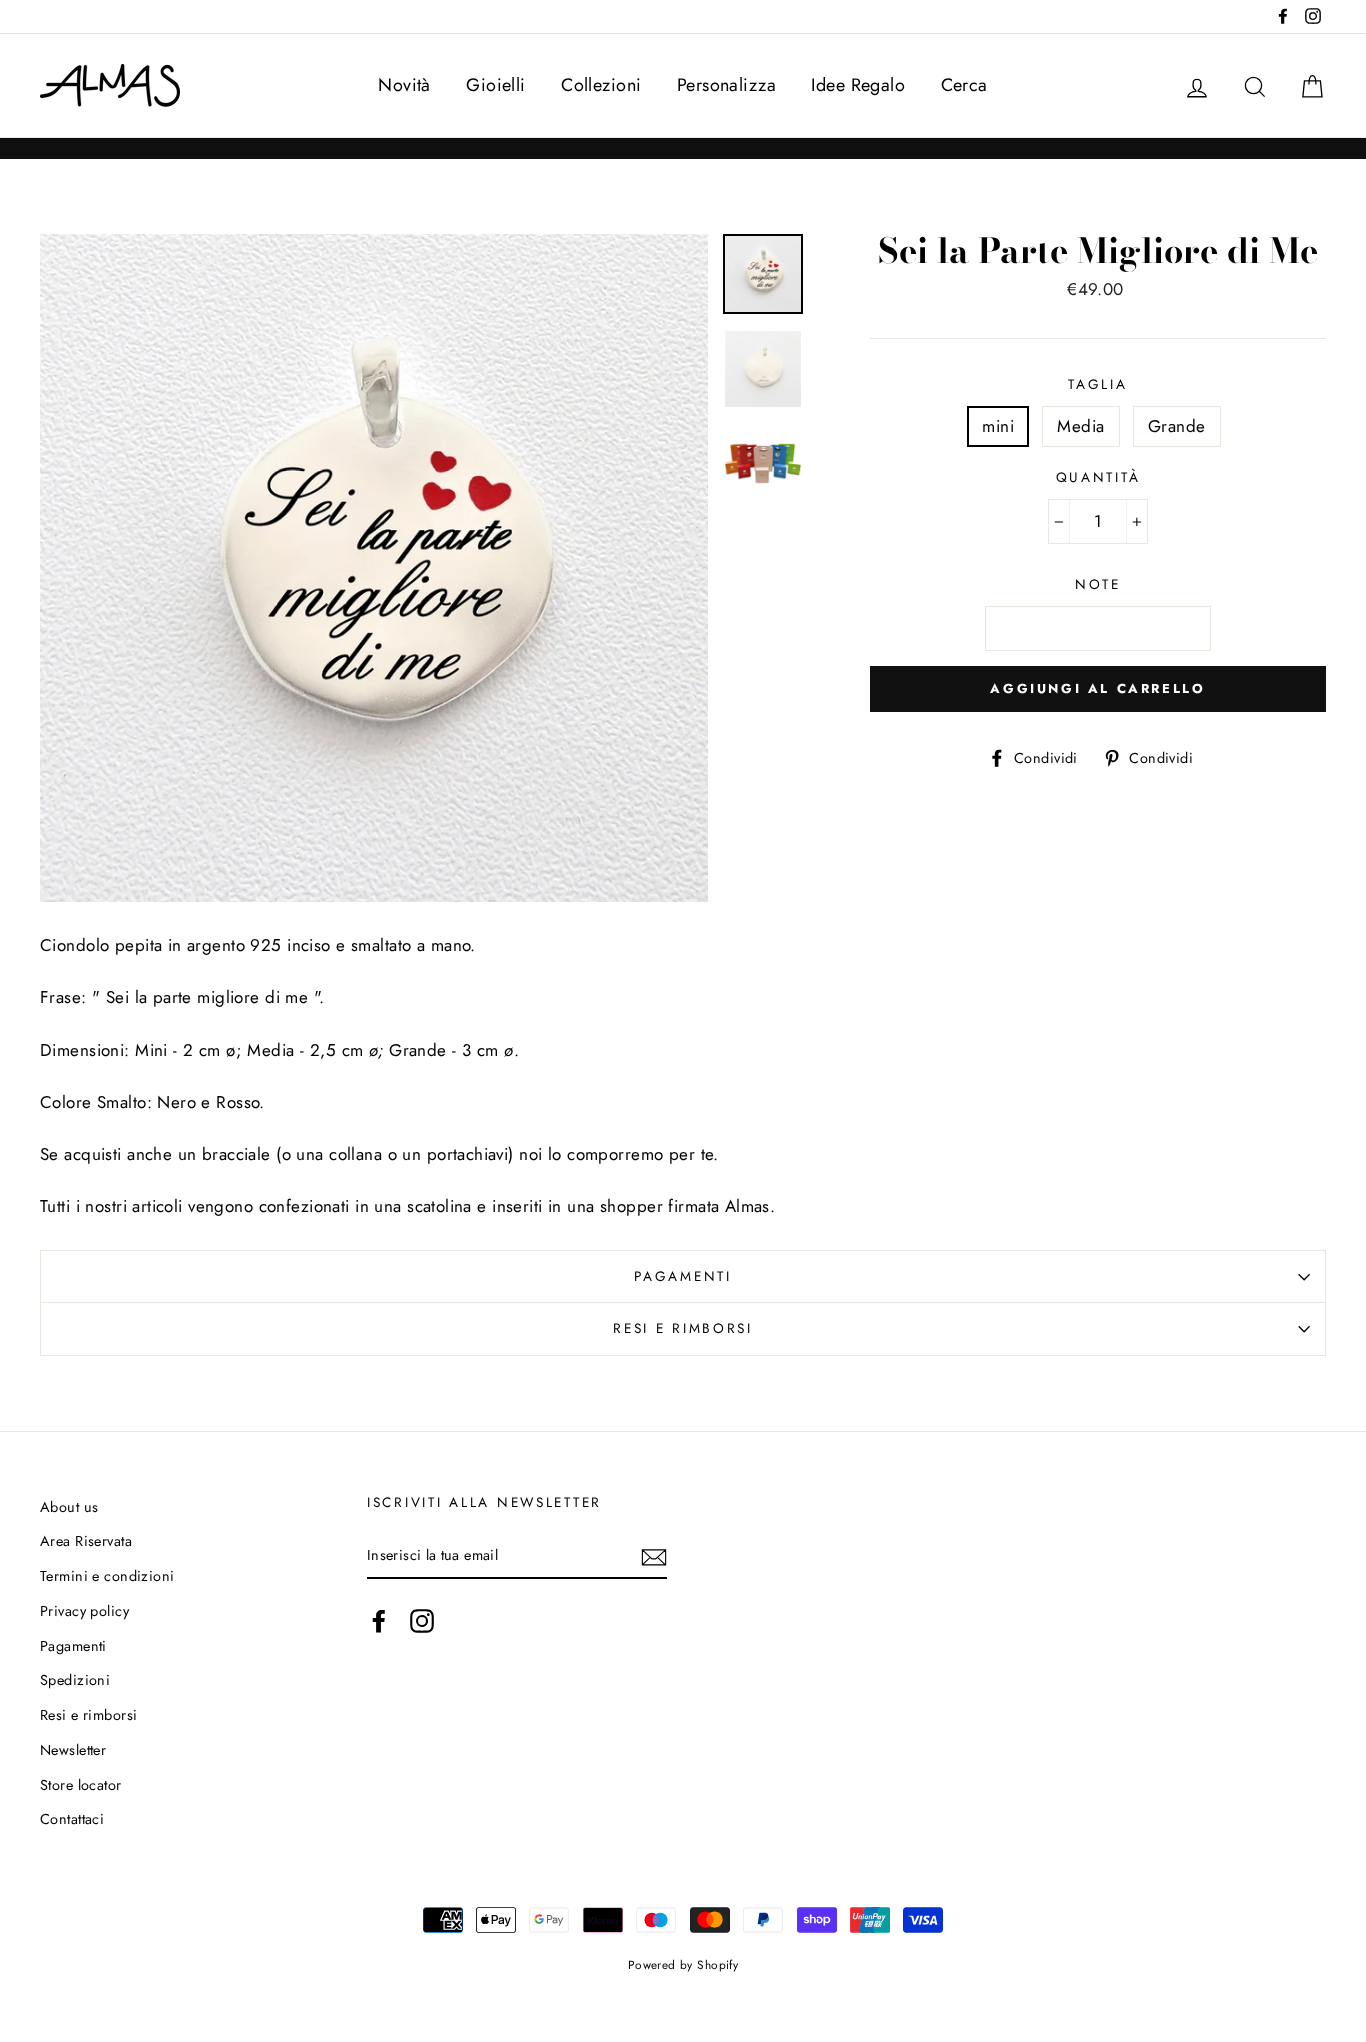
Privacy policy (84, 1611)
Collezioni (601, 85)
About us (69, 1507)
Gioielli (495, 85)
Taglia (1097, 384)
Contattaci (72, 1819)
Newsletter (73, 1750)
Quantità (1098, 477)
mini (998, 426)
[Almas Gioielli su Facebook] (379, 1621)
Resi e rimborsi (683, 1328)
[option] (374, 568)
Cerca (964, 85)
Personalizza (726, 85)
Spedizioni (75, 1680)
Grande (1177, 426)
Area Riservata (86, 1541)
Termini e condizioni (107, 1576)
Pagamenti (682, 1276)
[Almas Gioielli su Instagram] (422, 1621)
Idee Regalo (858, 85)
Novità (404, 85)
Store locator (81, 1785)
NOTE (1098, 584)
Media (1080, 426)
